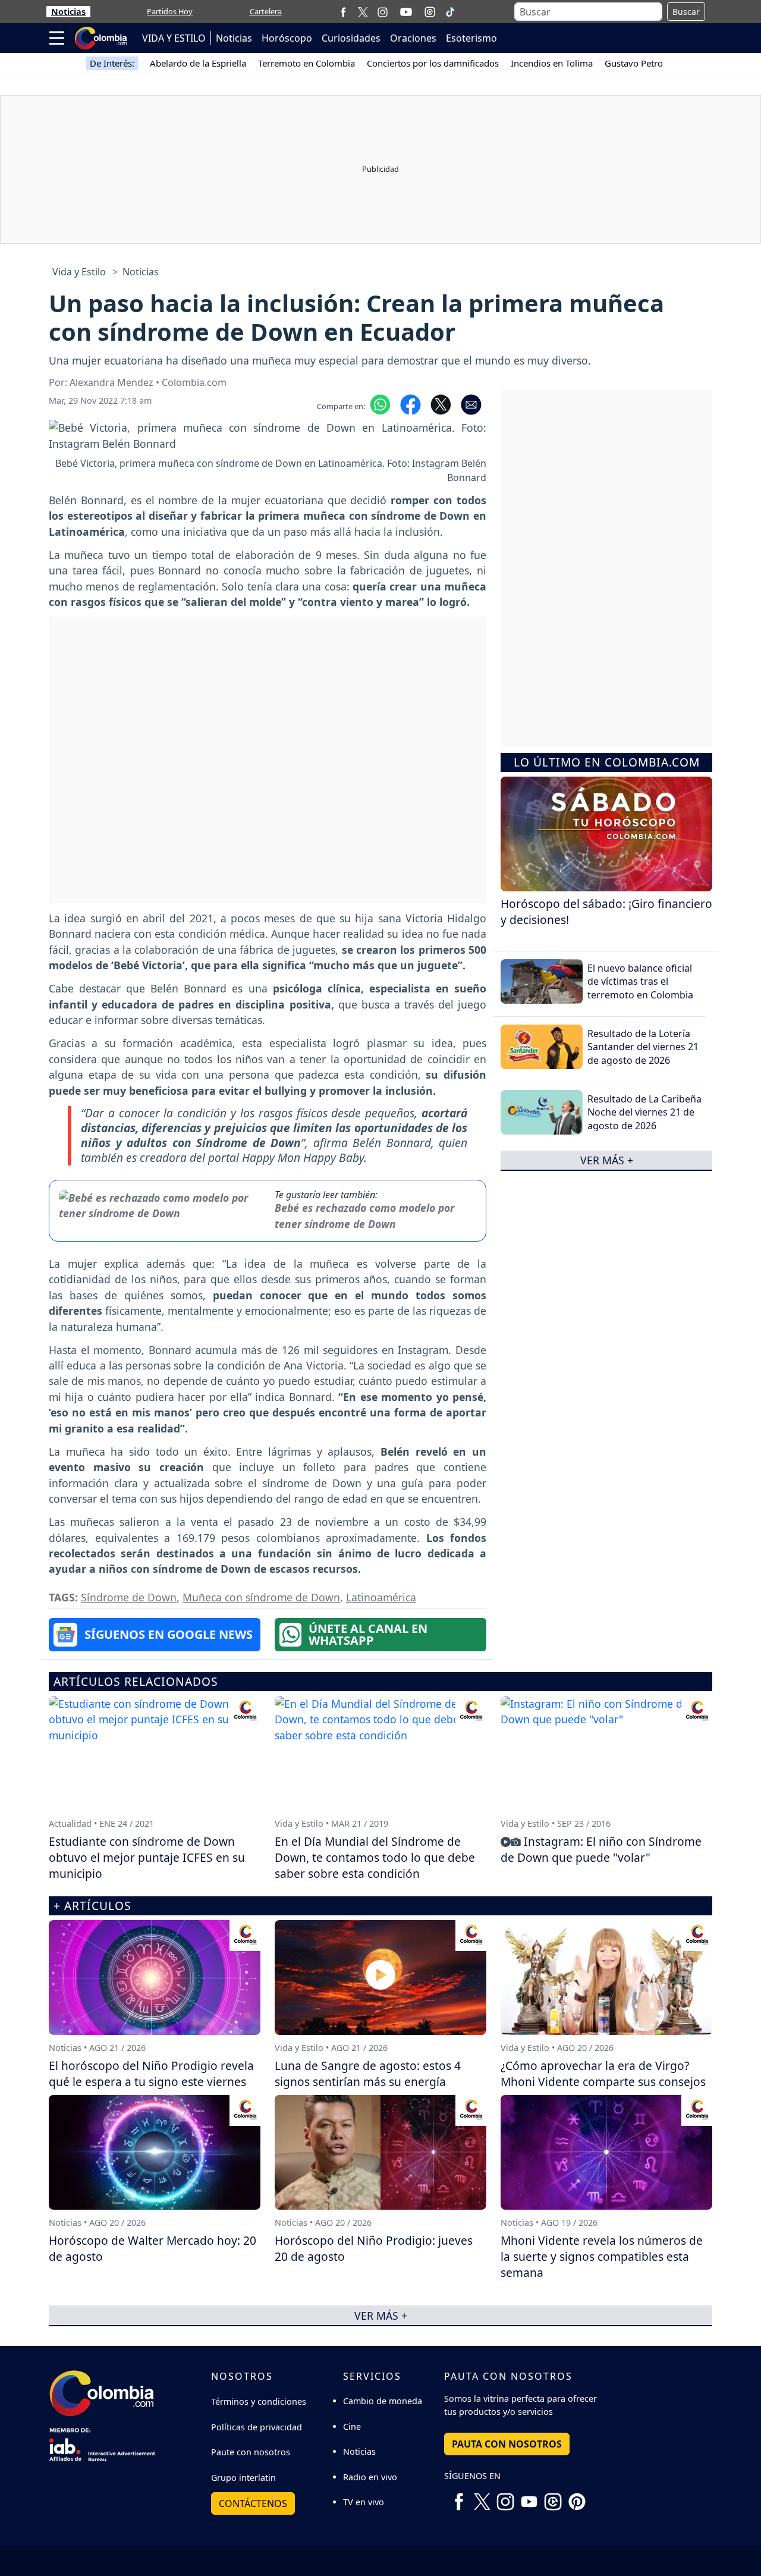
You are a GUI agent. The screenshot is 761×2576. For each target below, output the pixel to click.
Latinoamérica (381, 1597)
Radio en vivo (370, 2477)
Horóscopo (287, 38)
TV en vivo (364, 2502)
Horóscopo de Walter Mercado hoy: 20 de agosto (152, 2248)
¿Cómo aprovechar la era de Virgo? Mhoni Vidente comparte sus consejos (603, 2074)
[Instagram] (383, 12)
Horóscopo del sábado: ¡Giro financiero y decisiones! (606, 912)
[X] (363, 12)
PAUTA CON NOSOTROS (507, 2444)
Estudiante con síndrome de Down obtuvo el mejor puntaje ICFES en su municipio (147, 1857)
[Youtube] (406, 12)
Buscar (686, 12)
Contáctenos (253, 2503)
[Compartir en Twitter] (441, 404)
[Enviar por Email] (471, 404)
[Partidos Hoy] (430, 12)
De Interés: (112, 63)
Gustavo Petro (634, 63)
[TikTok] (450, 12)
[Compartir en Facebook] (411, 404)
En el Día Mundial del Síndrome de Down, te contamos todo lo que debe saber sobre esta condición (375, 1857)
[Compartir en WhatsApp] (380, 404)
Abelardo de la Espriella (198, 63)
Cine (352, 2426)
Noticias (68, 12)
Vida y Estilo (79, 272)
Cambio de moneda (383, 2401)
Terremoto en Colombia (306, 63)
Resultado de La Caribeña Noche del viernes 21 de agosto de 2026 (644, 1112)
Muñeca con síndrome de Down (261, 1597)
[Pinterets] (577, 2498)
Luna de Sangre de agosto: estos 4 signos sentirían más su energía (368, 2074)
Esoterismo (471, 38)
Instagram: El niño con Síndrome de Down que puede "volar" (601, 1849)
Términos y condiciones (259, 2401)
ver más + (607, 1160)
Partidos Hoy (170, 11)
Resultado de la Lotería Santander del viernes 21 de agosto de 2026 (643, 1047)
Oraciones (413, 38)
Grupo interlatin (243, 2478)
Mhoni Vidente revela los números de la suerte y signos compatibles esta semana (602, 2256)
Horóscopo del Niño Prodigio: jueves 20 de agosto (374, 2248)
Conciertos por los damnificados (433, 63)
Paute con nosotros (251, 2452)
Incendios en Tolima (552, 63)
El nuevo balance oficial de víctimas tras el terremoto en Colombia (640, 981)
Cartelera (266, 11)
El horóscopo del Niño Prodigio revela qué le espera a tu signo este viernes (151, 2074)
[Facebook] (343, 12)
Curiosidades (351, 38)
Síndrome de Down (129, 1597)
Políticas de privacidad (257, 2427)
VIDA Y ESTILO (174, 38)
